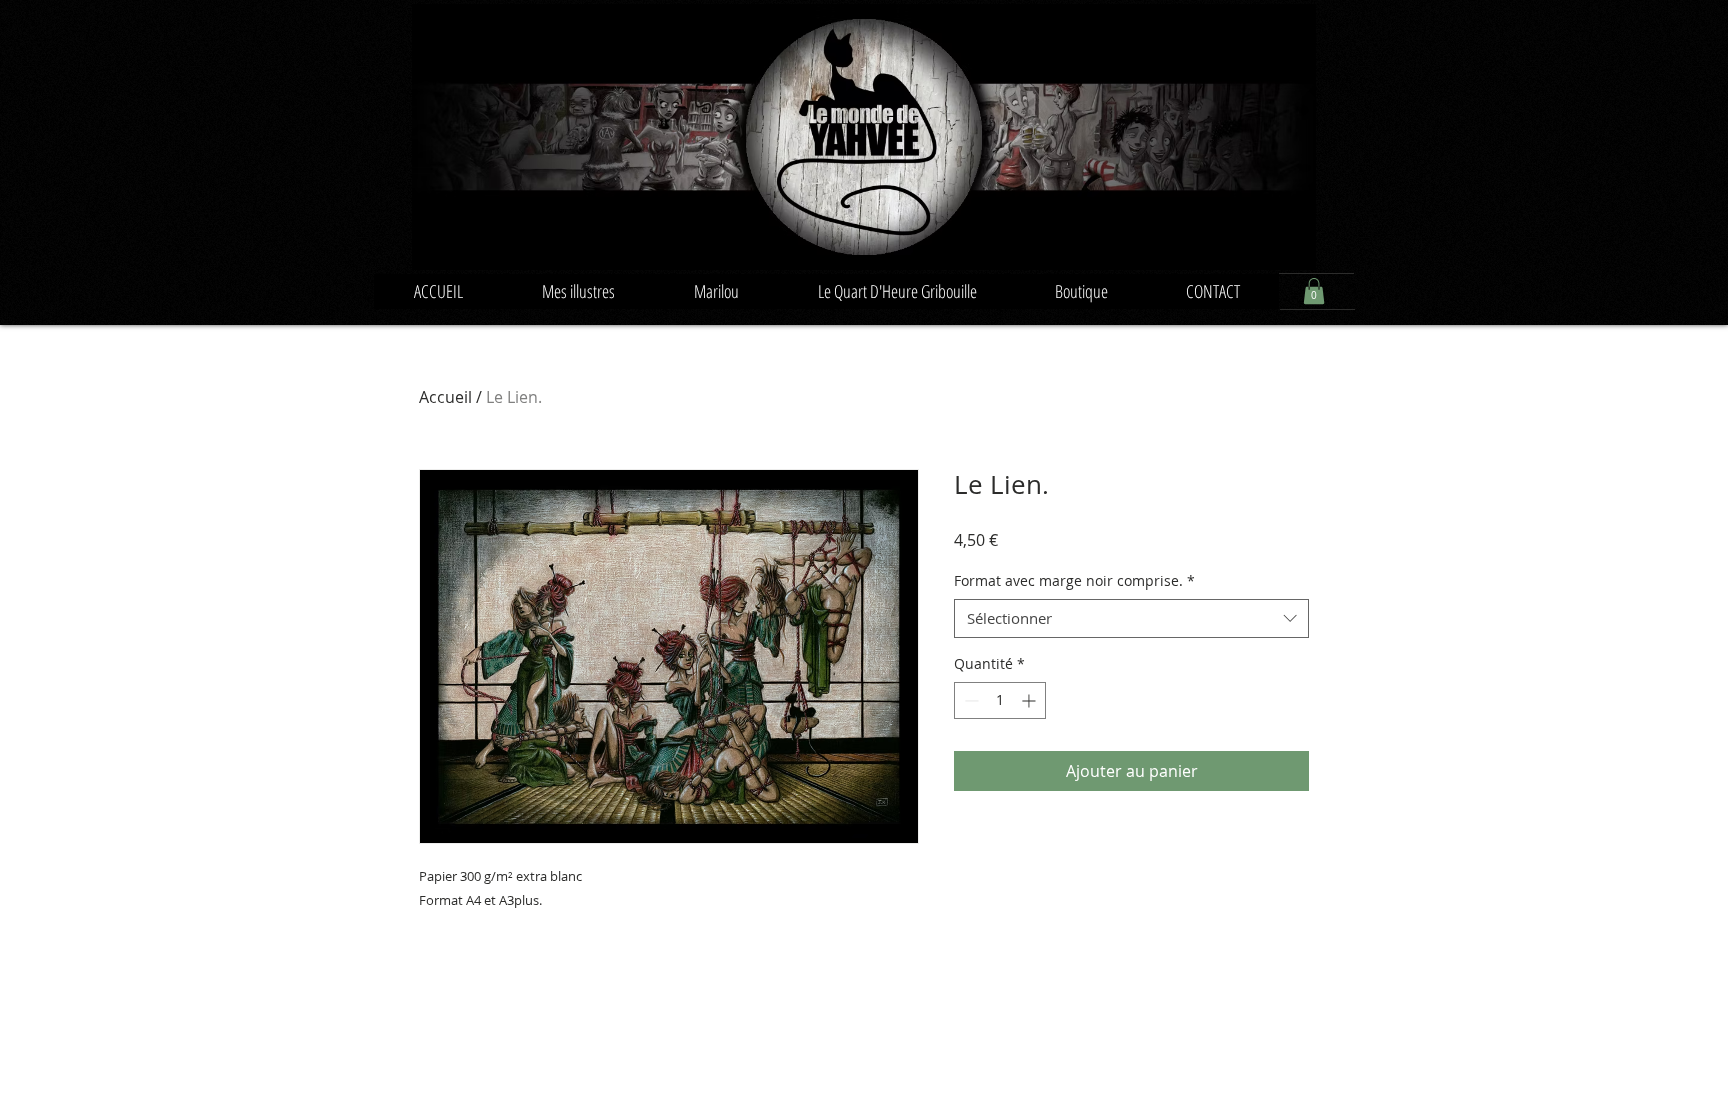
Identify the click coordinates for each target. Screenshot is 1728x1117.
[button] (1314, 291)
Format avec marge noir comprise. (1074, 580)
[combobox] (1131, 618)
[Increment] (1030, 700)
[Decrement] (969, 700)
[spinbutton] (1000, 700)
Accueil (445, 397)
